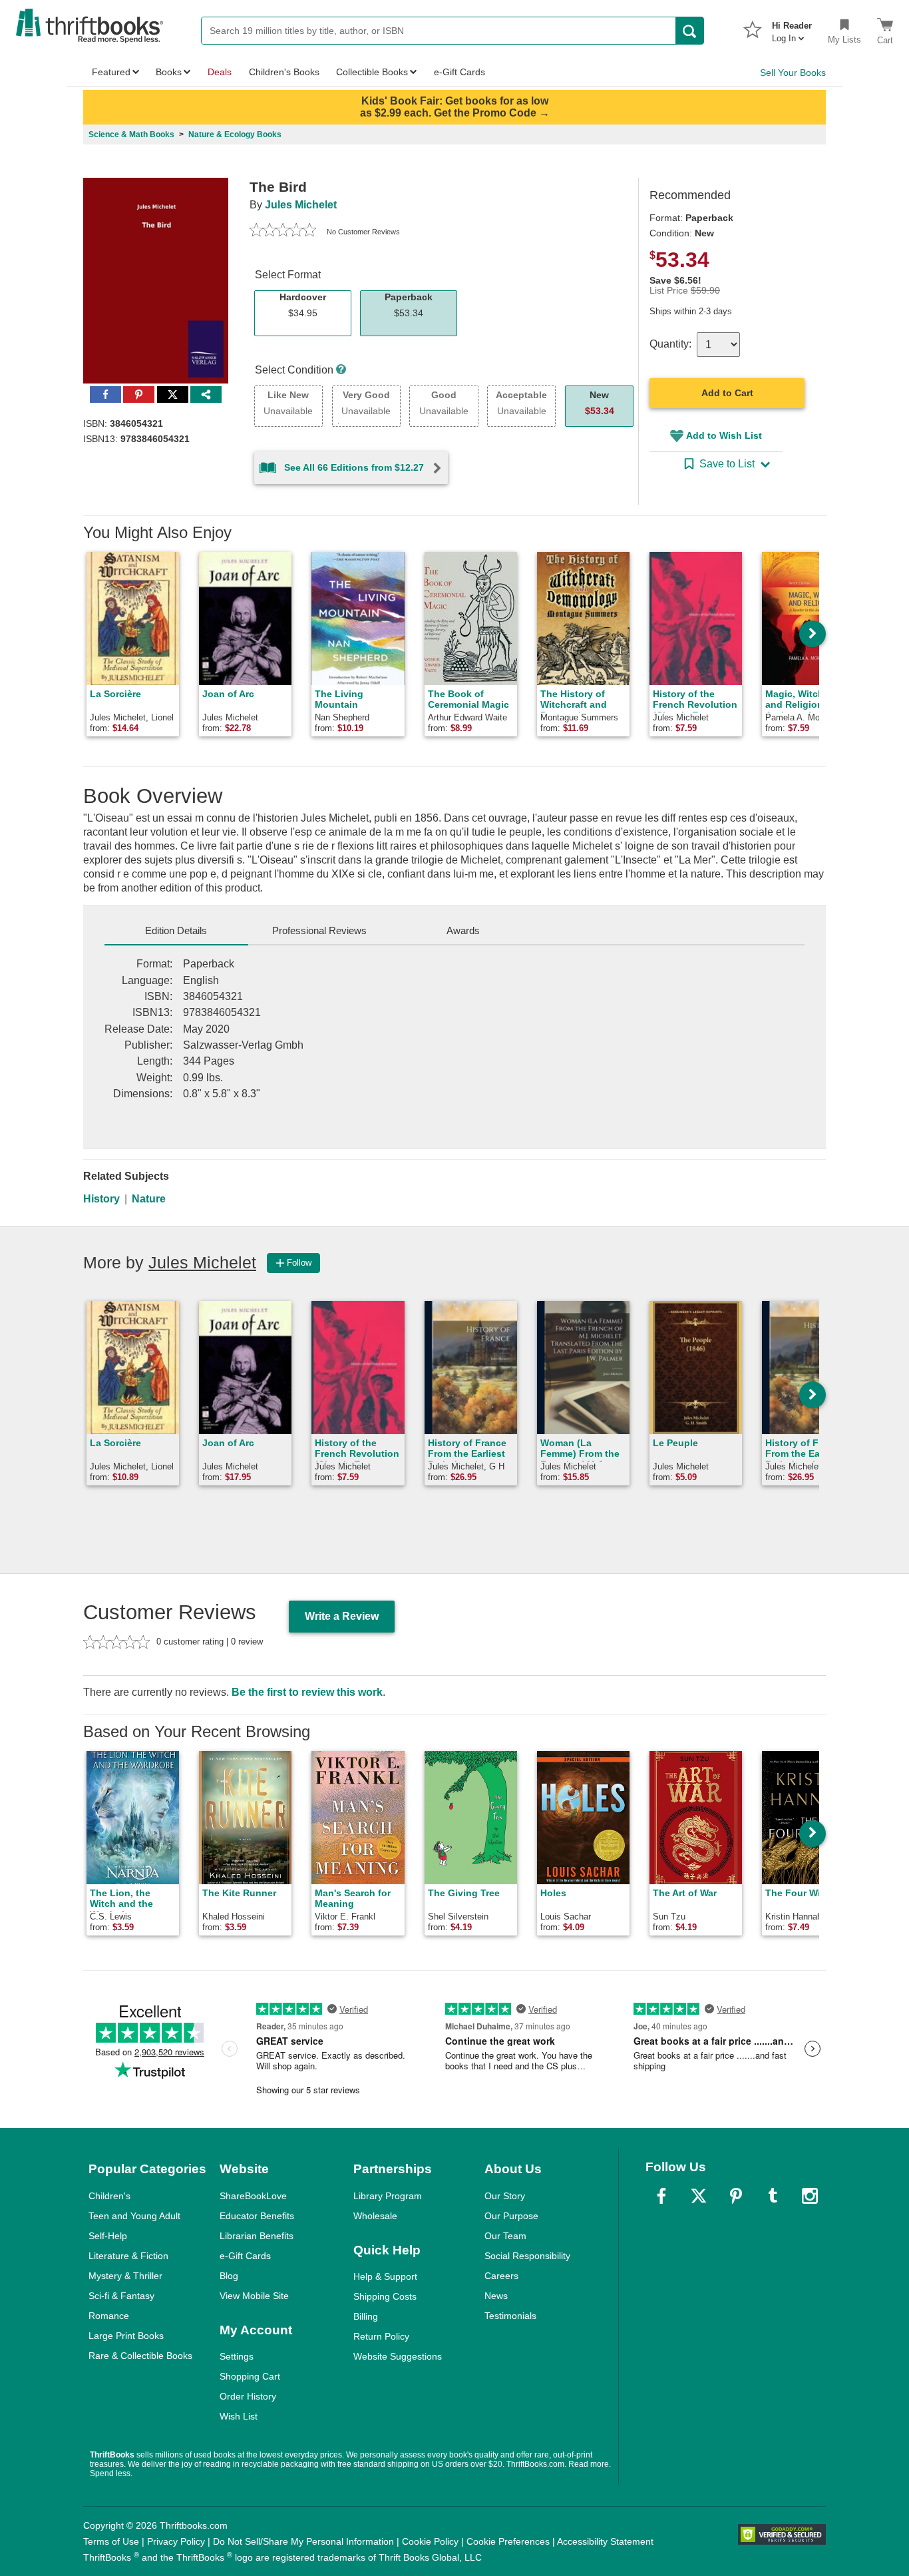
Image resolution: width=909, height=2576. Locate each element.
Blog (229, 2276)
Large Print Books (126, 2336)
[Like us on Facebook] (661, 2196)
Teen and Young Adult (134, 2216)
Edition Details (176, 930)
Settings (237, 2356)
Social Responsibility (527, 2256)
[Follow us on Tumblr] (773, 2196)
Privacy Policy (176, 2541)
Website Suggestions (398, 2356)
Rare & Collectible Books (140, 2356)
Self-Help (108, 2236)
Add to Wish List (724, 435)
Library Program (388, 2196)
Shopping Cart (250, 2376)
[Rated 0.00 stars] (283, 232)
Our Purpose (511, 2216)
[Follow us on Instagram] (810, 2196)
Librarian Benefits (257, 2236)
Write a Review (342, 1616)
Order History (248, 2396)
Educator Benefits (257, 2216)
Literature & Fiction (128, 2256)
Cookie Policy (430, 2541)
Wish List (239, 2416)
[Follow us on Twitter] (699, 2196)
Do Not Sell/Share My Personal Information (303, 2541)
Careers (501, 2276)
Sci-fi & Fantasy (121, 2296)
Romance (109, 2316)
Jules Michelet (301, 205)
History (101, 1199)
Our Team (505, 2236)
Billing (366, 2316)
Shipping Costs (385, 2296)
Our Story (505, 2196)
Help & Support (385, 2276)
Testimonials (510, 2316)
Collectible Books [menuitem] (372, 72)
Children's (109, 2196)
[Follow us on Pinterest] (736, 2196)
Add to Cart (727, 393)
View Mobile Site (254, 2296)
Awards (463, 930)
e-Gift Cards (245, 2256)
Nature (149, 1199)
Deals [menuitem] (220, 72)
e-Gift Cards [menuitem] (459, 72)
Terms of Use (111, 2541)
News (496, 2296)
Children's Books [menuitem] (284, 72)
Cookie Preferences (508, 2541)
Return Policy (381, 2336)
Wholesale (375, 2216)
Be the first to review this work (307, 1692)
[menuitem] (792, 28)
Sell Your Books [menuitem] (793, 73)
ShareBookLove (253, 2196)
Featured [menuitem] (111, 72)
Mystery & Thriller (125, 2276)
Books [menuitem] (169, 72)
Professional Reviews (319, 930)
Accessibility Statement (605, 2541)
